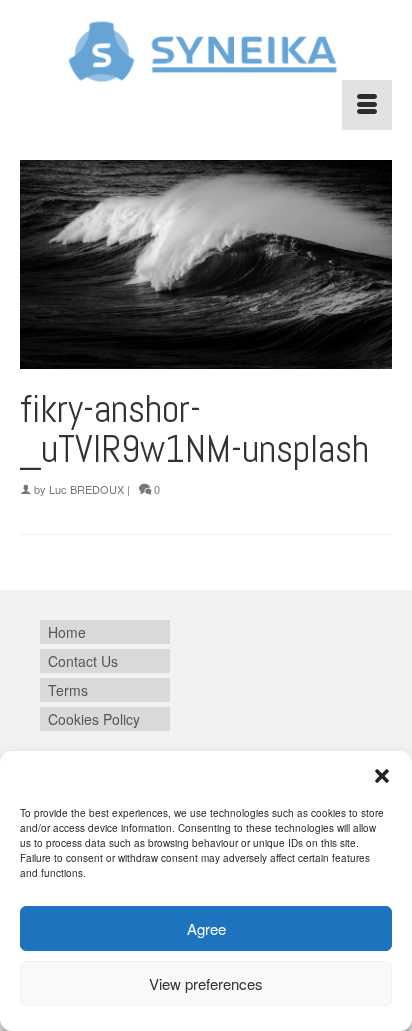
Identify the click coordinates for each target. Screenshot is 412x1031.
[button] (382, 776)
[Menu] (367, 105)
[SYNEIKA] (206, 52)
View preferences (206, 983)
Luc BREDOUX (86, 489)
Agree (206, 928)
